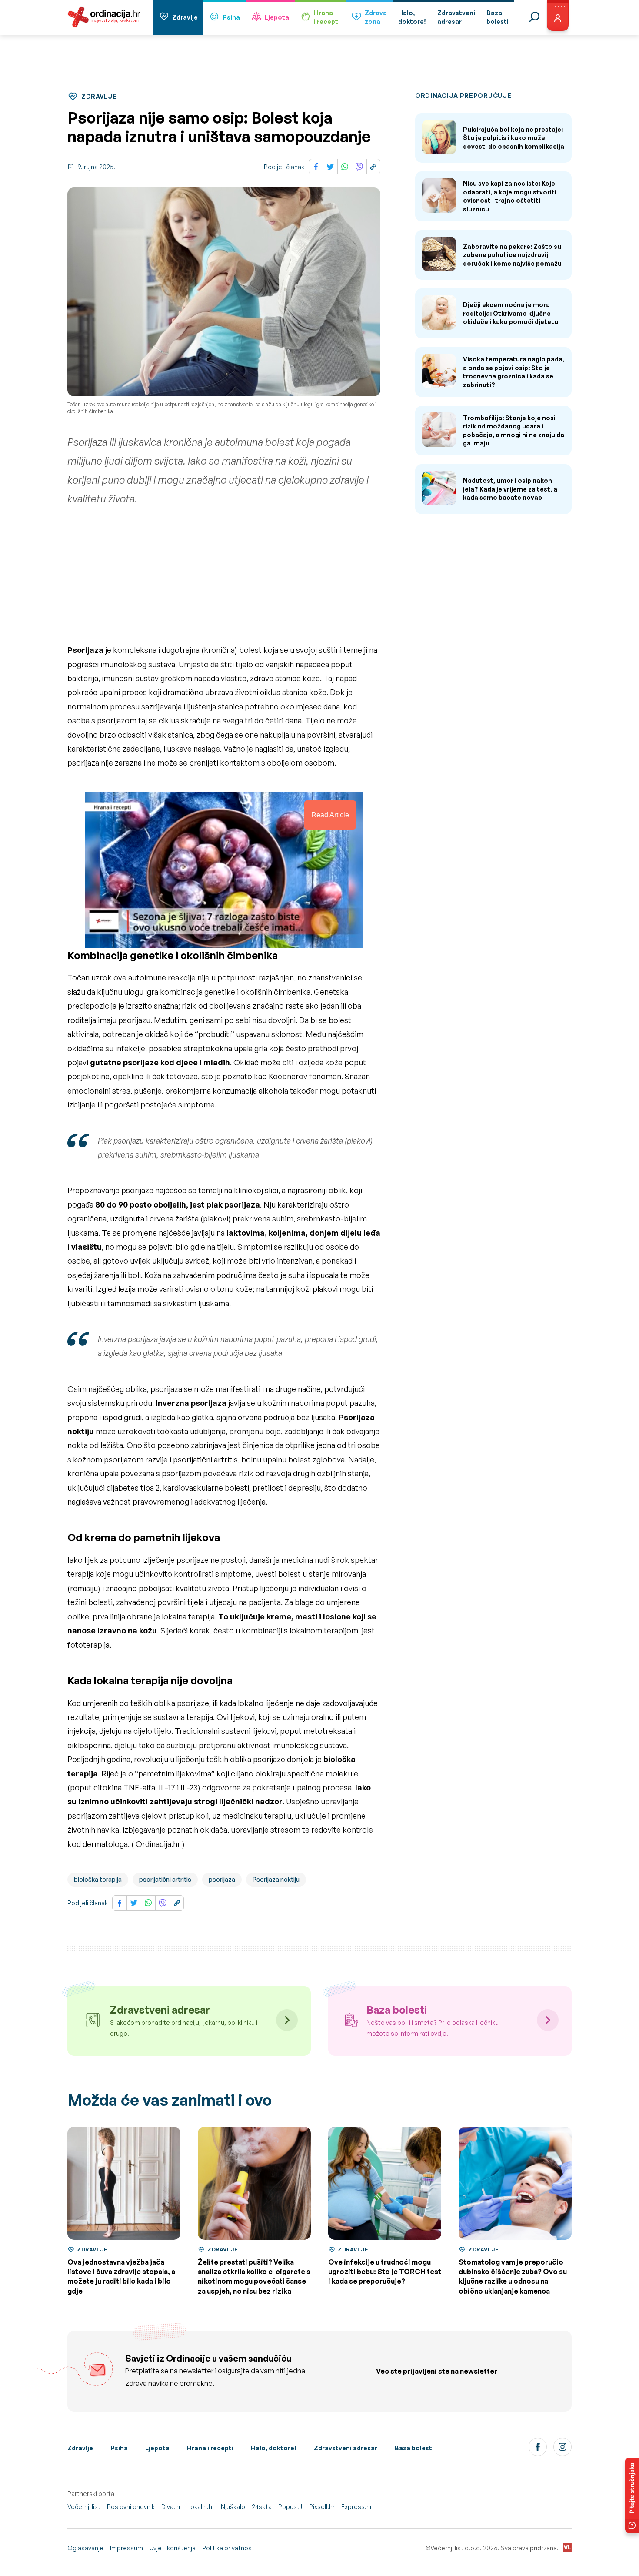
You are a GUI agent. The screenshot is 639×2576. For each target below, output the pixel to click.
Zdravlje (185, 17)
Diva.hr (171, 2507)
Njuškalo (233, 2507)
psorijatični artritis (165, 1879)
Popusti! (290, 2507)
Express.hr (357, 2507)
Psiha (231, 17)
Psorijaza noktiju (276, 1879)
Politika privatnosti (229, 2548)
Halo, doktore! (274, 2448)
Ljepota (277, 17)
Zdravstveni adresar (346, 2448)
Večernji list (84, 2507)
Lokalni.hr (201, 2507)
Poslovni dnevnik (131, 2507)
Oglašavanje (85, 2548)
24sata (262, 2507)
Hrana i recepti (210, 2448)
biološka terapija (98, 1879)
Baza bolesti (414, 2448)
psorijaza (222, 1879)
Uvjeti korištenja (173, 2548)
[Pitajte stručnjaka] (632, 2495)
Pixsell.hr (322, 2507)
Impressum (126, 2548)
